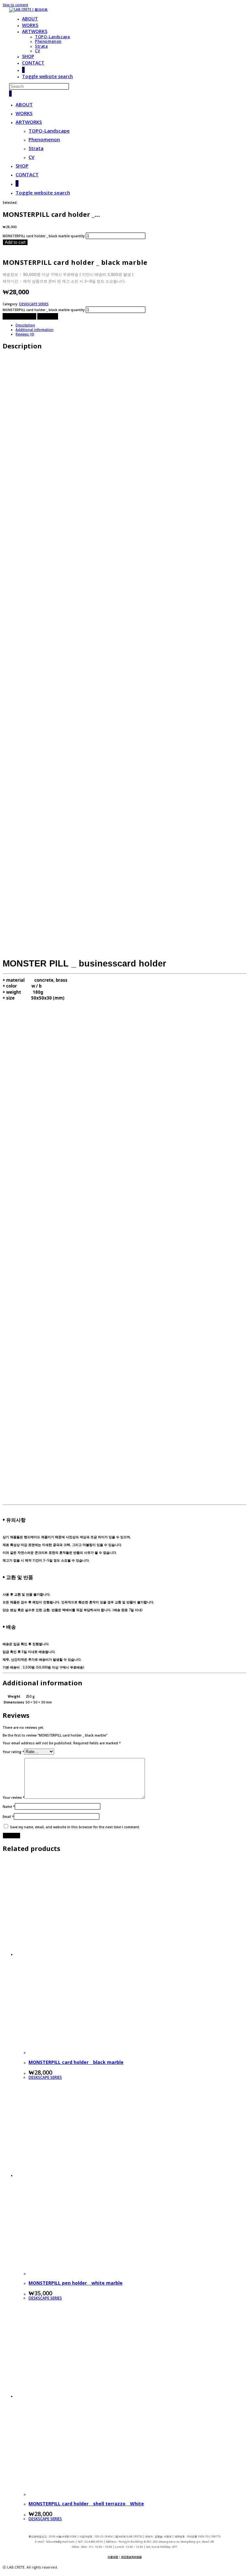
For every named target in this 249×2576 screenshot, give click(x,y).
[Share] (213, 7)
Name (9, 1807)
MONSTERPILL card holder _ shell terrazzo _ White (86, 2504)
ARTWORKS (29, 122)
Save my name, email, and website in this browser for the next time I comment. (75, 1827)
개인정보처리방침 (131, 2557)
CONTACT (27, 174)
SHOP (22, 166)
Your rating (13, 1752)
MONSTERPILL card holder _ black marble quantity (44, 236)
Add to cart (15, 242)
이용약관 (113, 2557)
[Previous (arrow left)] (11, 1288)
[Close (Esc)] (228, 7)
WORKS (24, 113)
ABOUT (24, 104)
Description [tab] (25, 325)
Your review (13, 1797)
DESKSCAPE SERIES (34, 304)
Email (8, 1817)
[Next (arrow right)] (238, 1288)
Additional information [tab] (35, 330)
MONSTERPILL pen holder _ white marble (76, 2283)
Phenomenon (44, 139)
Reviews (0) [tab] (25, 334)
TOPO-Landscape (49, 131)
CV (31, 157)
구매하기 (48, 316)
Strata (36, 148)
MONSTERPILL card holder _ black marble (76, 2062)
